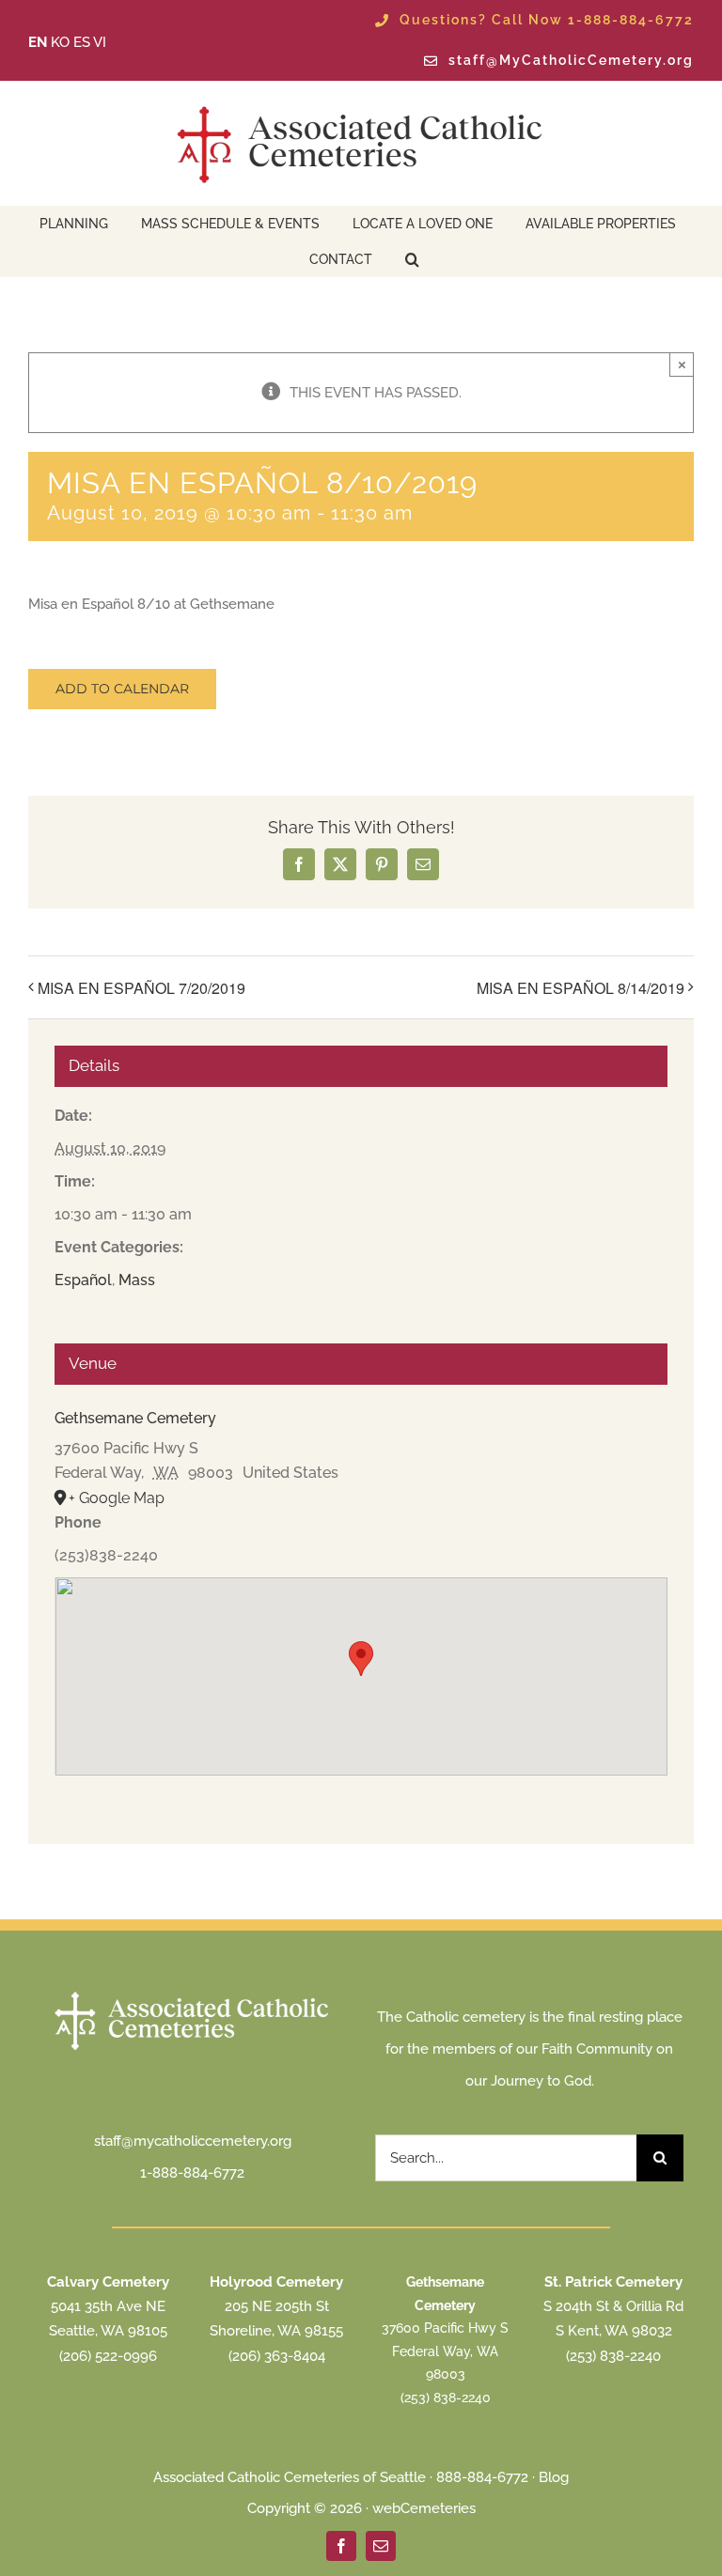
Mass (137, 1280)
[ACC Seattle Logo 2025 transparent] (361, 106)
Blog (554, 2477)
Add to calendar (122, 689)
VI (100, 42)
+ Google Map (117, 1498)
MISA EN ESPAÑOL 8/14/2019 (581, 988)
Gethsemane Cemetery (135, 1418)
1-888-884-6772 (192, 2173)
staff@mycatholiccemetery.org (193, 2141)
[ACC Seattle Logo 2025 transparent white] (193, 1994)
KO (60, 42)
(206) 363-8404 (277, 2356)
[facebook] (341, 2546)
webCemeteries (424, 2508)
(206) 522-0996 (108, 2356)
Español (83, 1280)
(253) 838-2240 (446, 2398)
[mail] (381, 2546)
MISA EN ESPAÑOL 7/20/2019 (141, 988)
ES (82, 42)
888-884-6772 (482, 2477)
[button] (412, 257)
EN (38, 42)
